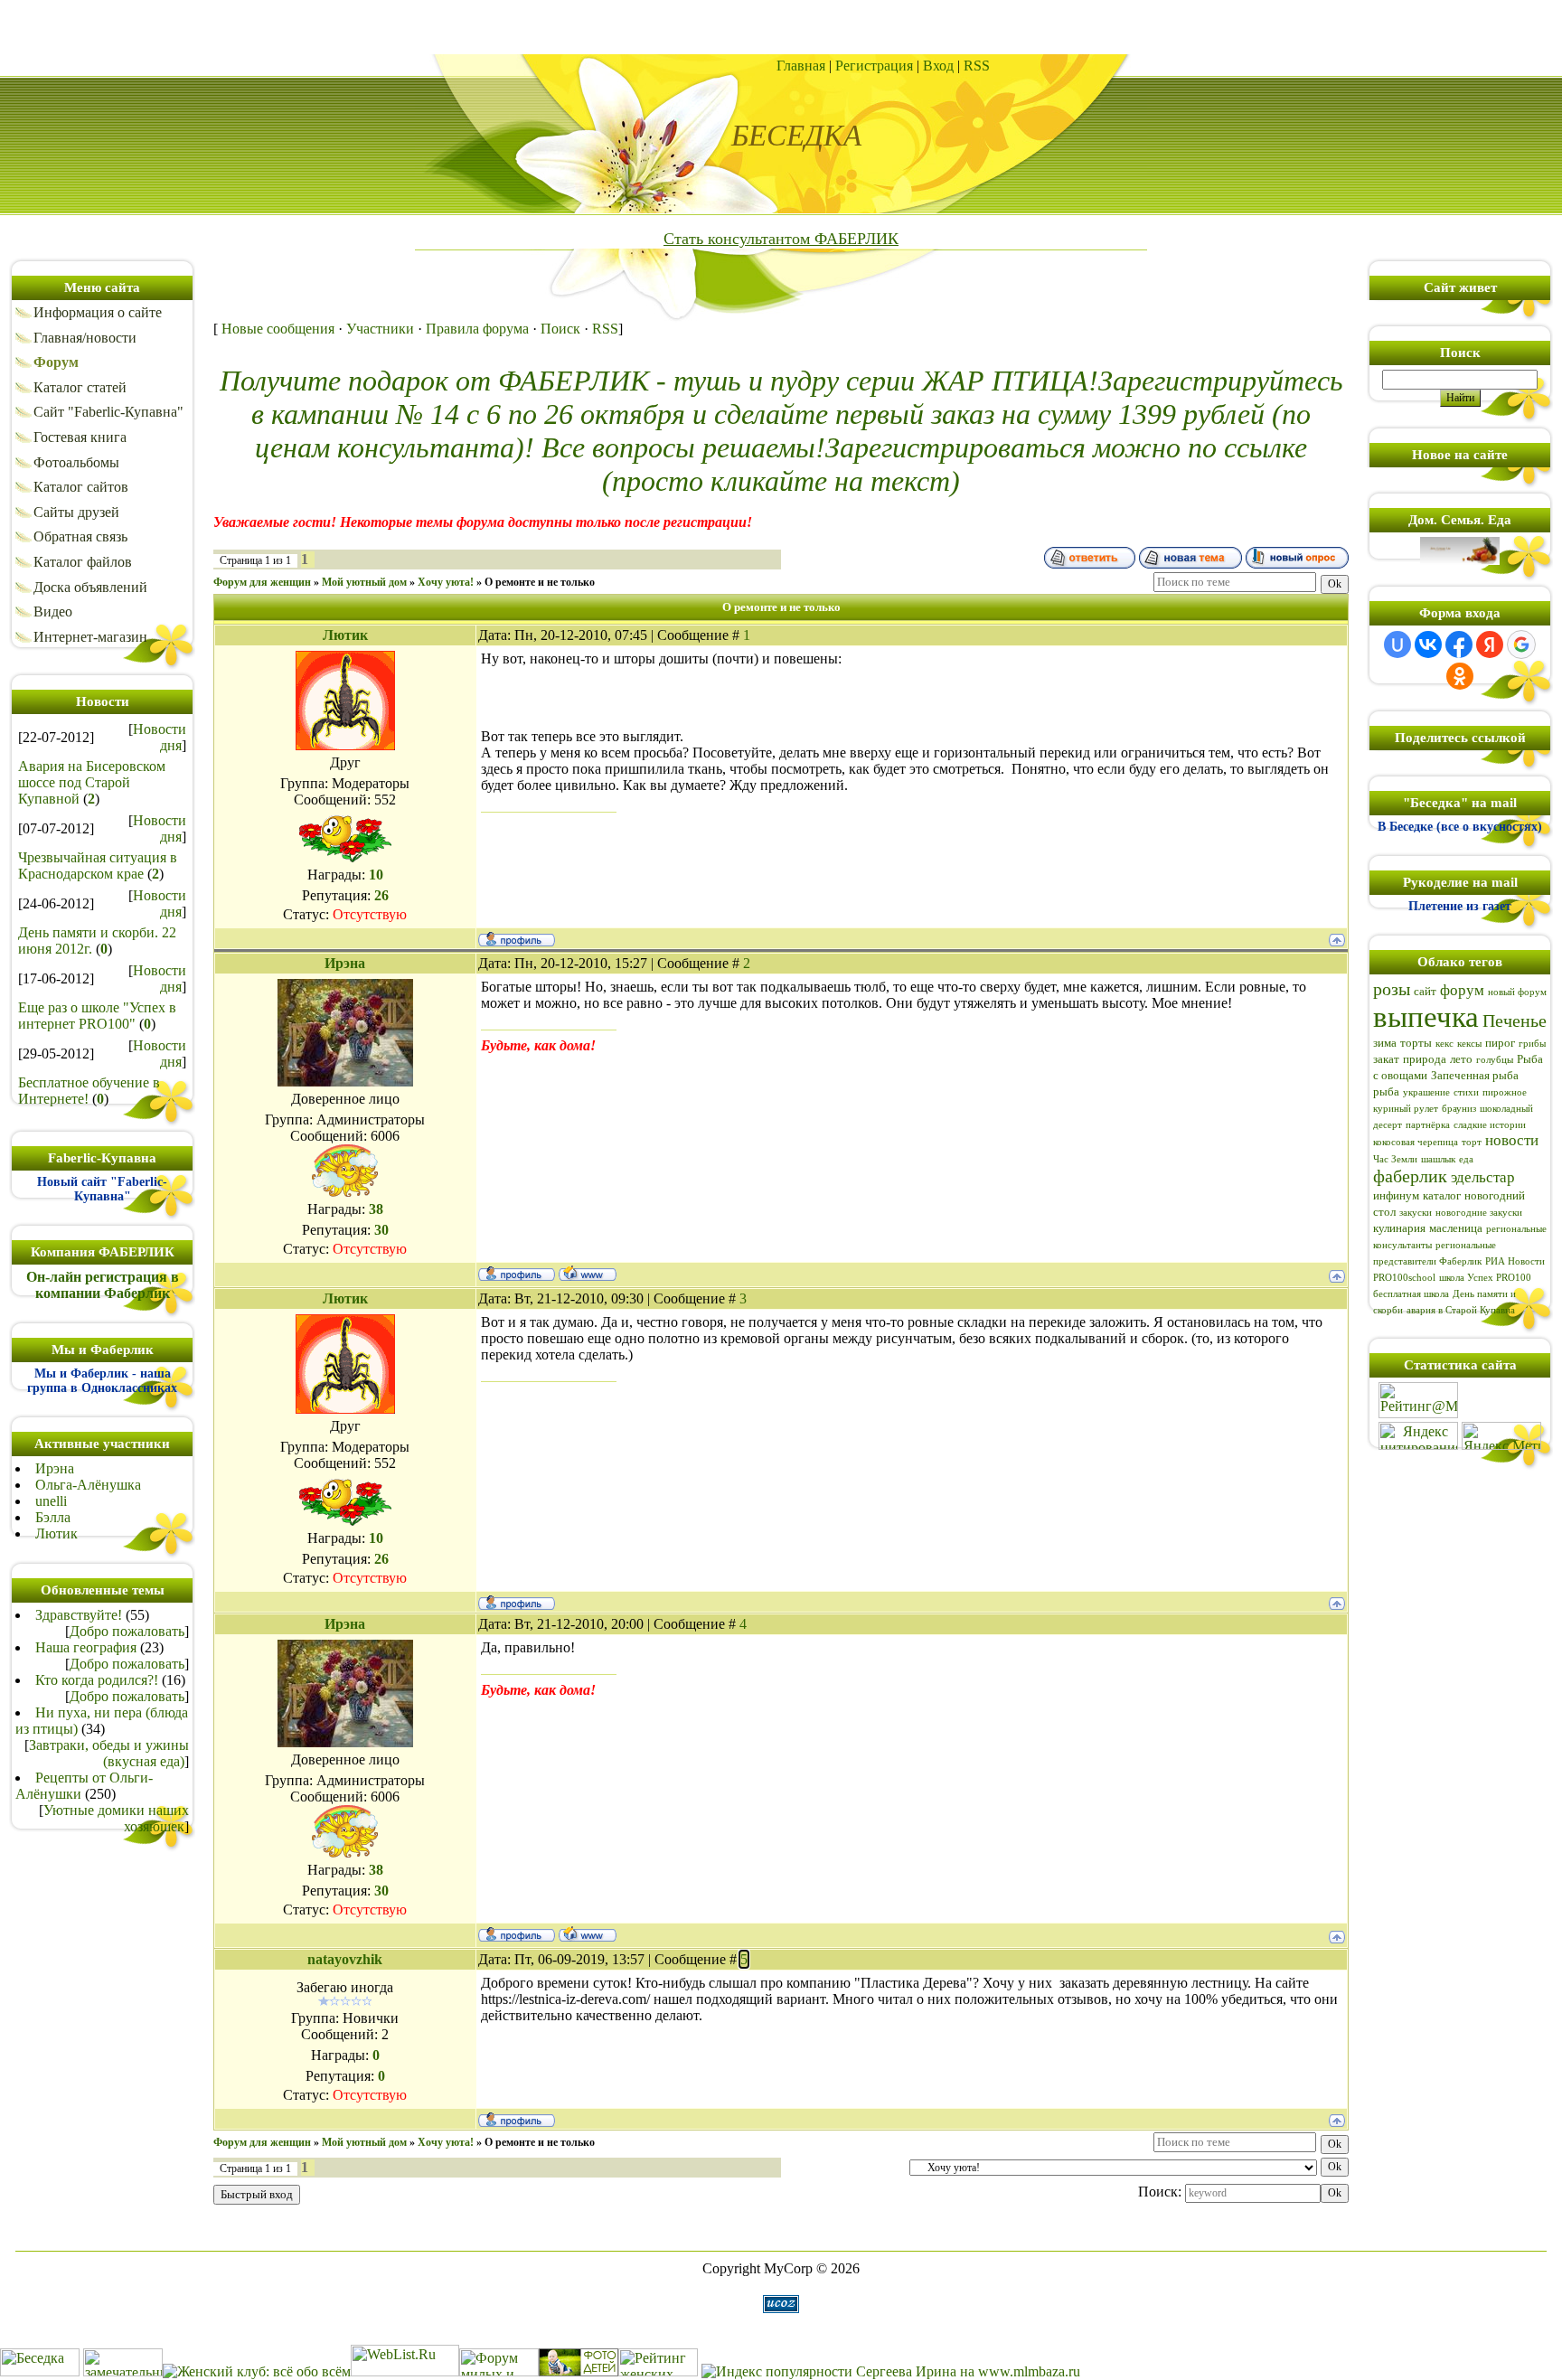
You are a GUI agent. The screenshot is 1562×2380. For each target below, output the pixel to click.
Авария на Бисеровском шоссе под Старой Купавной (92, 782)
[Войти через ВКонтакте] (1428, 644)
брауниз (1459, 1109)
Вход (938, 66)
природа (1425, 1059)
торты (1416, 1043)
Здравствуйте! (79, 1615)
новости (1512, 1140)
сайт (1425, 991)
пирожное (1505, 1092)
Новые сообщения (278, 329)
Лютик (56, 1533)
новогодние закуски (1479, 1213)
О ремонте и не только (540, 582)
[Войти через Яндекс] (1490, 644)
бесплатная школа (1411, 1294)
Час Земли (1395, 1159)
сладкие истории (1490, 1125)
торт (1472, 1142)
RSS (977, 66)
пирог (1500, 1043)
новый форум (1517, 992)
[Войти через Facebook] (1459, 644)
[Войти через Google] (1521, 644)
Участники (380, 329)
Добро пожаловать (127, 1631)
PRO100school (1404, 1278)
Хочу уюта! (446, 582)
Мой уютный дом (364, 582)
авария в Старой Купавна (1461, 1310)
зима (1385, 1043)
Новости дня (160, 737)
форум (1462, 990)
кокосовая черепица (1416, 1142)
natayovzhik (345, 1959)
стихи (1466, 1092)
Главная (801, 66)
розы (1392, 989)
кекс (1444, 1044)
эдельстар (1483, 1177)
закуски (1416, 1213)
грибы (1532, 1044)
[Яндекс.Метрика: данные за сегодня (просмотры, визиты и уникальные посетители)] (1501, 1436)
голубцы (1495, 1060)
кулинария (1399, 1228)
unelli (51, 1501)
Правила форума (477, 329)
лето (1461, 1059)
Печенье (1515, 1021)
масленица (1456, 1228)
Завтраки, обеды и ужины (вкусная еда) (109, 1753)
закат (1386, 1059)
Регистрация (874, 66)
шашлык (1438, 1159)
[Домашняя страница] (588, 1273)
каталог (1442, 1195)
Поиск (560, 329)
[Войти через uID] (1397, 644)
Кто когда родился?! (97, 1680)
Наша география (86, 1647)
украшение (1426, 1092)
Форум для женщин (262, 582)
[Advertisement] (781, 27)
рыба (1386, 1091)
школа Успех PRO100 (1485, 1278)
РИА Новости (1515, 1261)
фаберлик (1410, 1176)
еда (1466, 1159)
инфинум (1396, 1195)
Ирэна (55, 1468)
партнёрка (1428, 1125)
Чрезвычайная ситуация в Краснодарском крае (98, 865)
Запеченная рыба (1475, 1075)
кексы (1469, 1044)
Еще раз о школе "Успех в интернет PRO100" (97, 1016)
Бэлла (53, 1517)
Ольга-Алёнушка (88, 1485)
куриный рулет (1406, 1109)
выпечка (1426, 1016)
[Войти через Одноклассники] (1460, 676)
